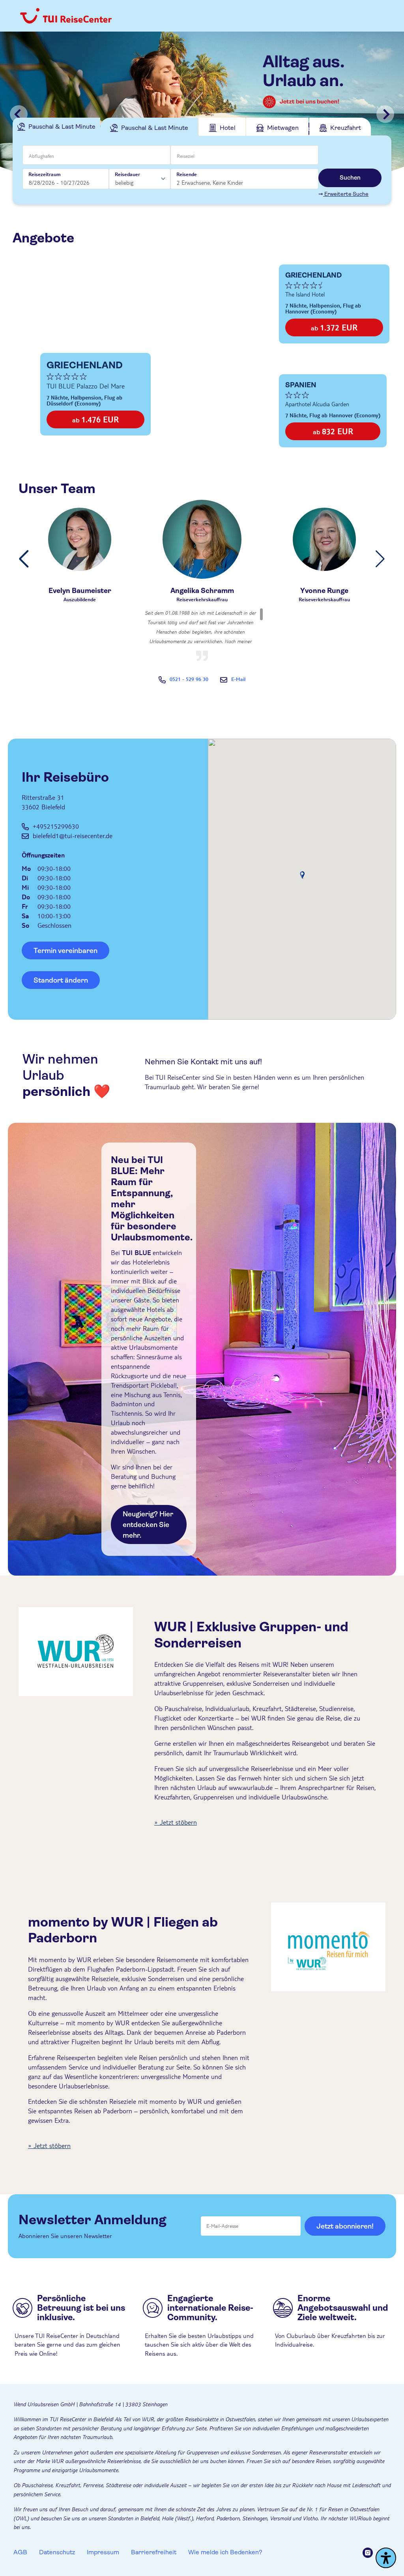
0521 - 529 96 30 (189, 679)
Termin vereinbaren (65, 951)
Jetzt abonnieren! (345, 2226)
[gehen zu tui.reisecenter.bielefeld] (371, 2554)
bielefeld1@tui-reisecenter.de (73, 836)
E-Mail (238, 679)
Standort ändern (61, 980)
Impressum (103, 2552)
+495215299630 (56, 826)
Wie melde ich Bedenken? (225, 2552)
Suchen (350, 178)
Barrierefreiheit (154, 2552)
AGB (20, 2552)
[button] (24, 559)
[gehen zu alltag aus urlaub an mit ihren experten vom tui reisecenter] (202, 114)
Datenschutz (57, 2552)
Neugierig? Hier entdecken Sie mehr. (148, 1525)
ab (95, 419)
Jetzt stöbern (178, 1822)
